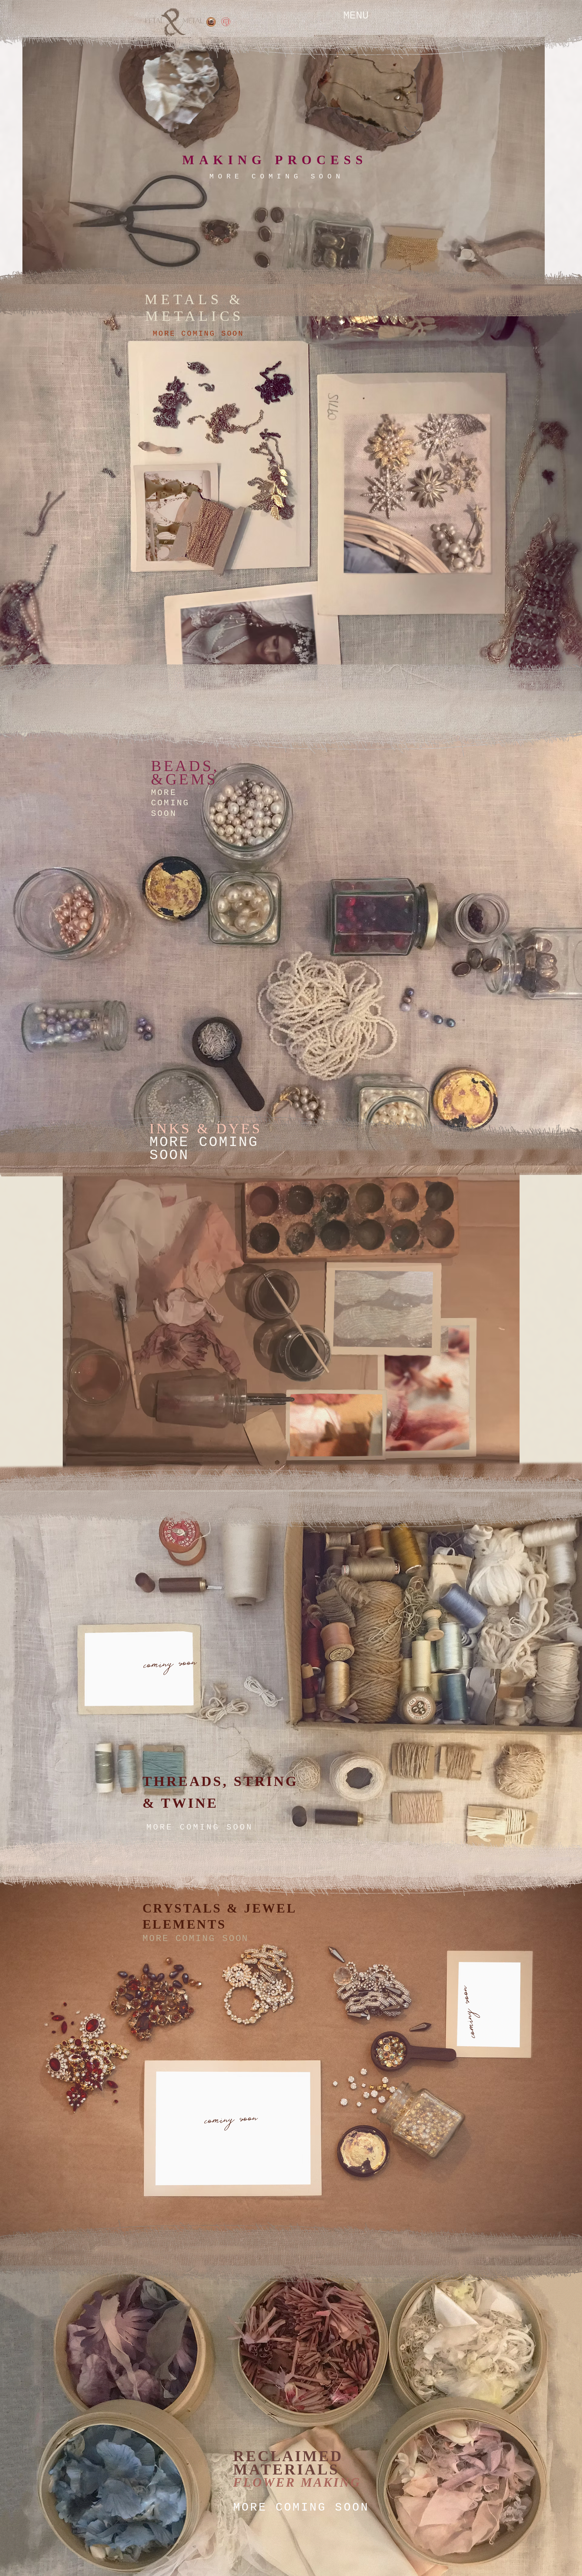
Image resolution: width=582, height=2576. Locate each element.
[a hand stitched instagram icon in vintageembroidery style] (211, 22)
